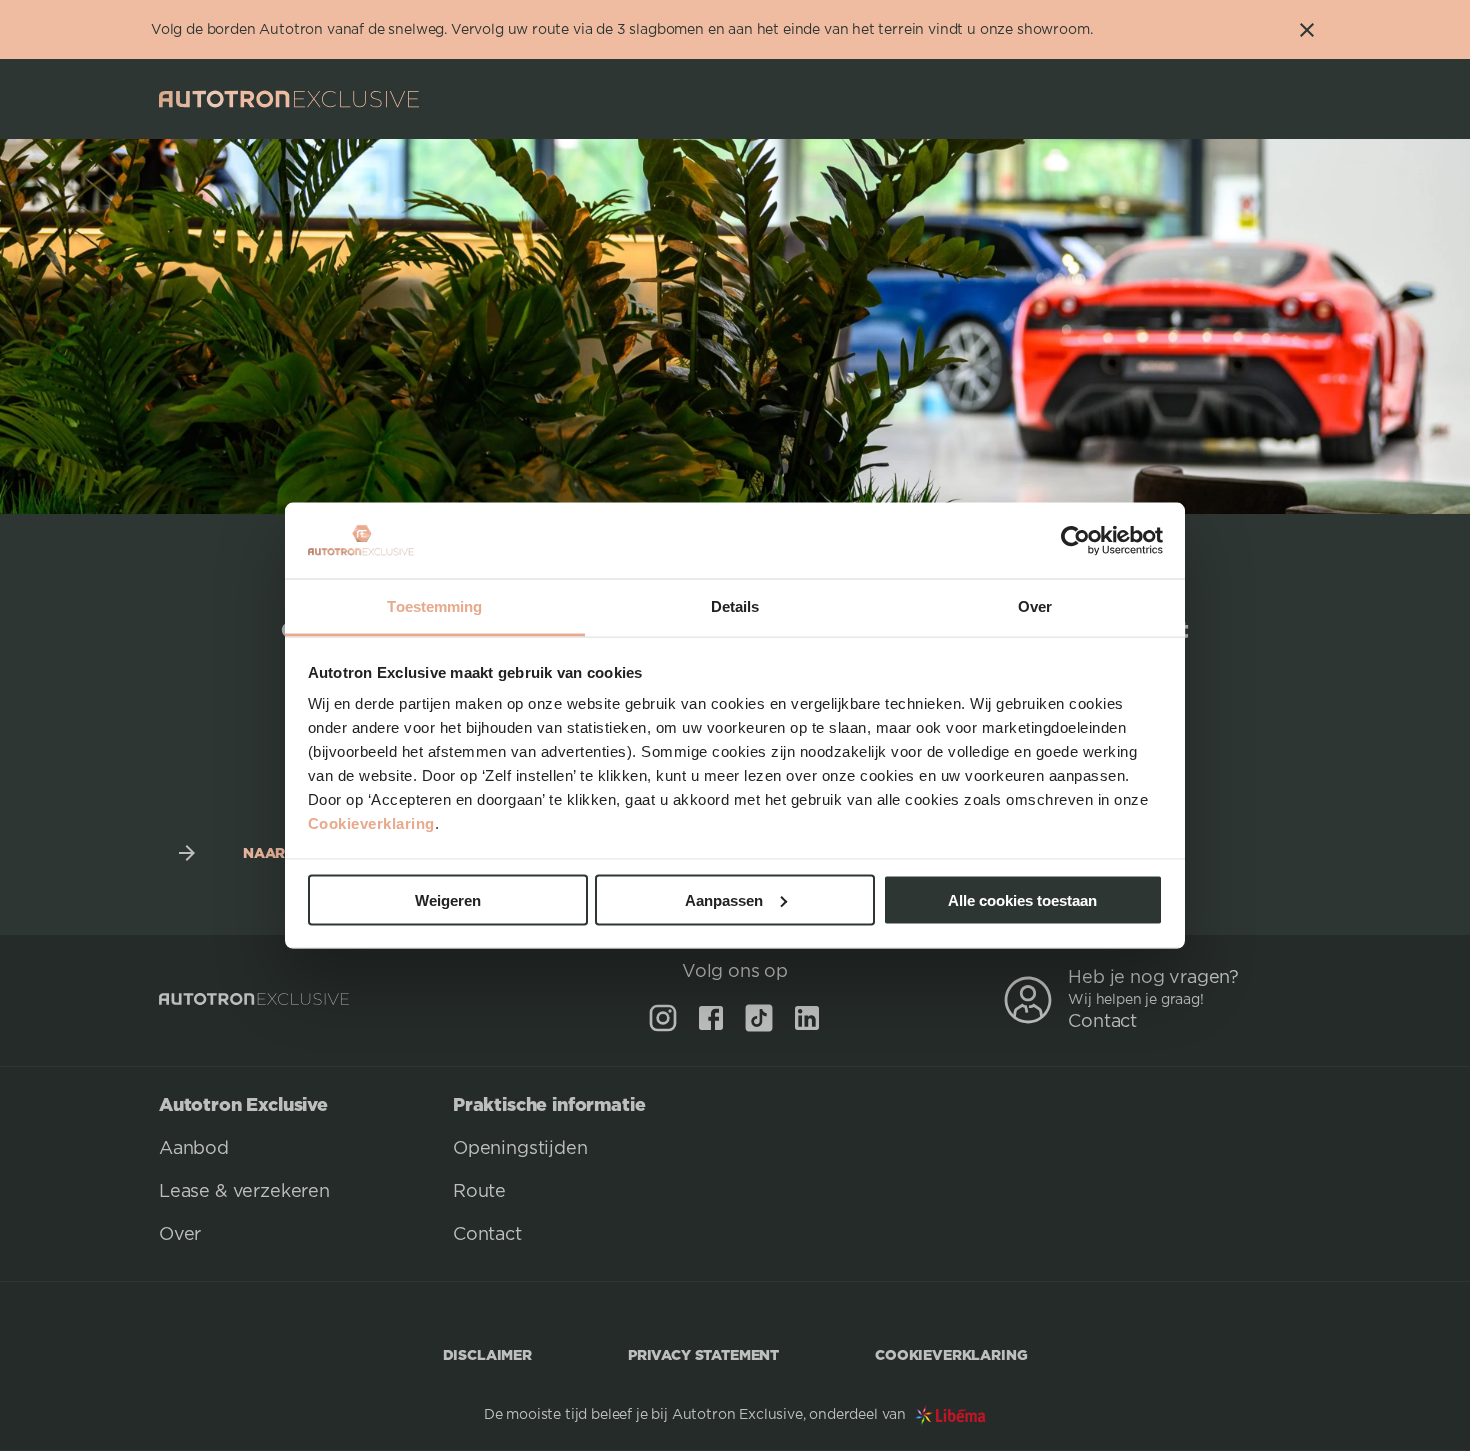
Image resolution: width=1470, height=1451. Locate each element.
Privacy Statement (703, 1354)
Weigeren (448, 899)
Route (479, 1192)
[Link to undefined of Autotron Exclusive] (663, 1018)
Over (180, 1235)
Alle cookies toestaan (1022, 899)
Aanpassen (724, 899)
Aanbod (194, 1149)
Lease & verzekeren (244, 1192)
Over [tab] (1035, 606)
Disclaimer (487, 1354)
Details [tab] (735, 606)
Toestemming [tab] (434, 606)
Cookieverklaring (371, 823)
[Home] (289, 99)
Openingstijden (520, 1149)
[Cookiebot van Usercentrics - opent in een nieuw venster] (1075, 541)
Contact (1102, 1022)
